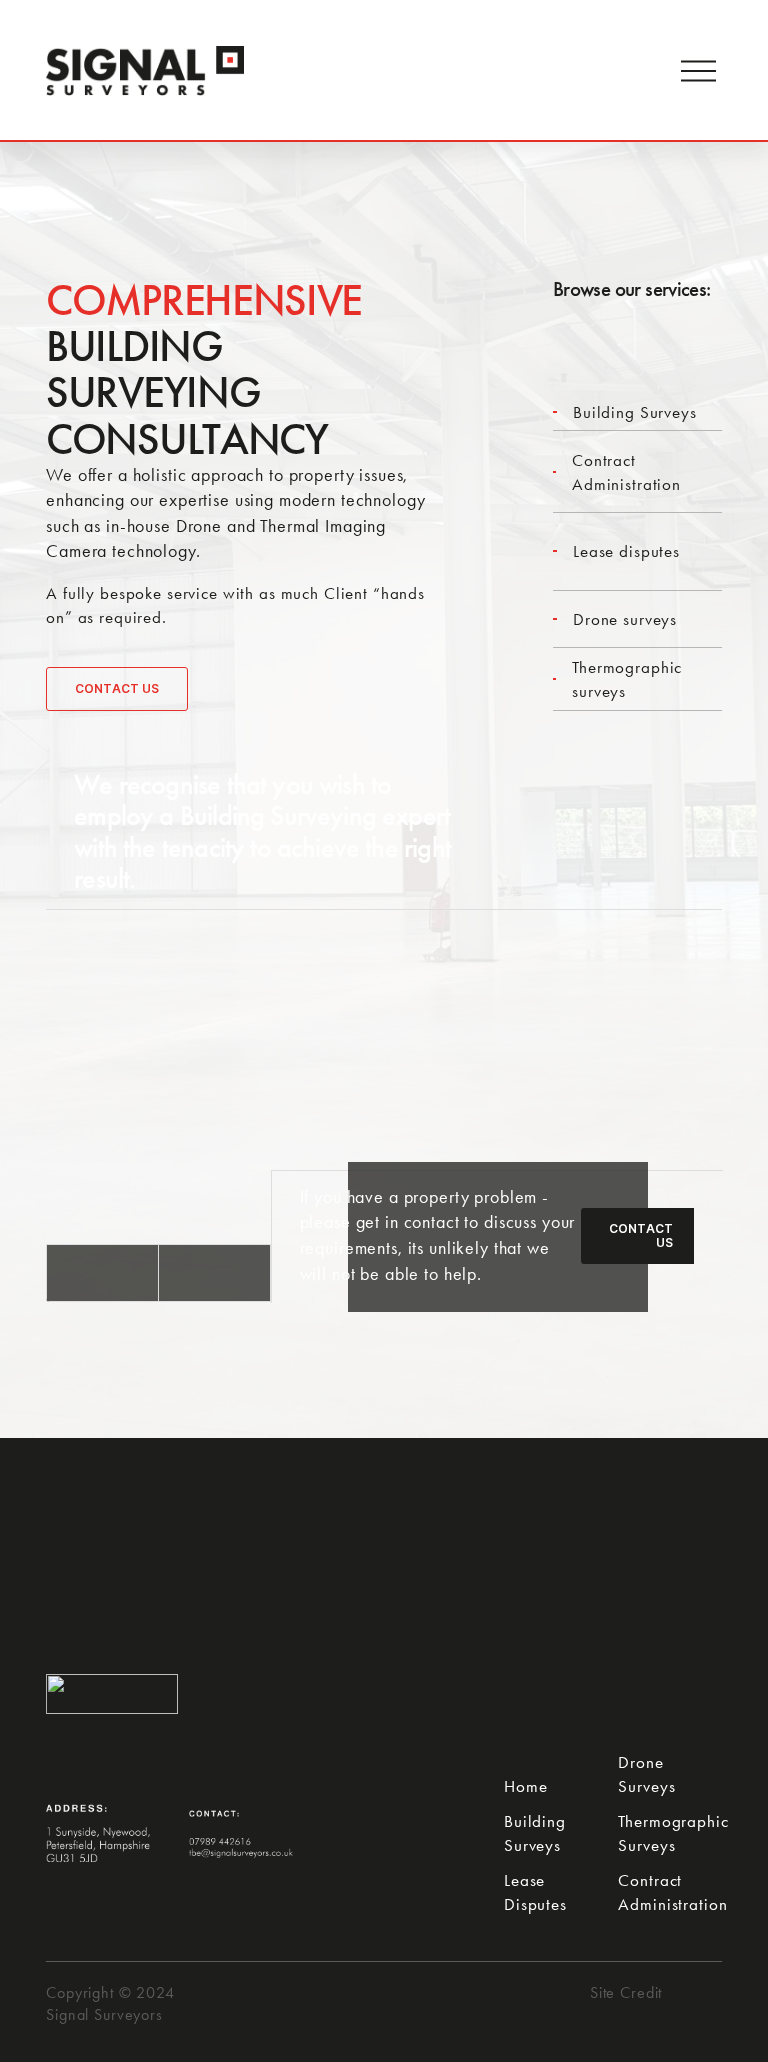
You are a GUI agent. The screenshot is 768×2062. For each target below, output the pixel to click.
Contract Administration (626, 472)
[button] (102, 1273)
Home (525, 1786)
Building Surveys (635, 412)
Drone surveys (625, 619)
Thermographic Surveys (673, 1833)
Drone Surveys (646, 1774)
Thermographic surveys (627, 679)
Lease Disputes (535, 1892)
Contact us (117, 689)
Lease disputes (626, 551)
